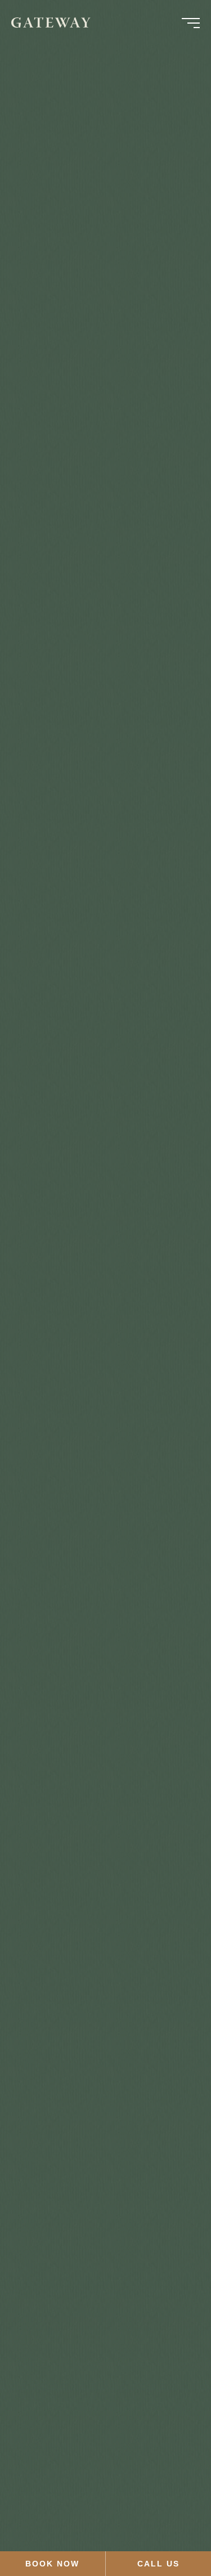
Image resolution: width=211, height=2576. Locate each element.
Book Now (52, 2564)
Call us (158, 2564)
